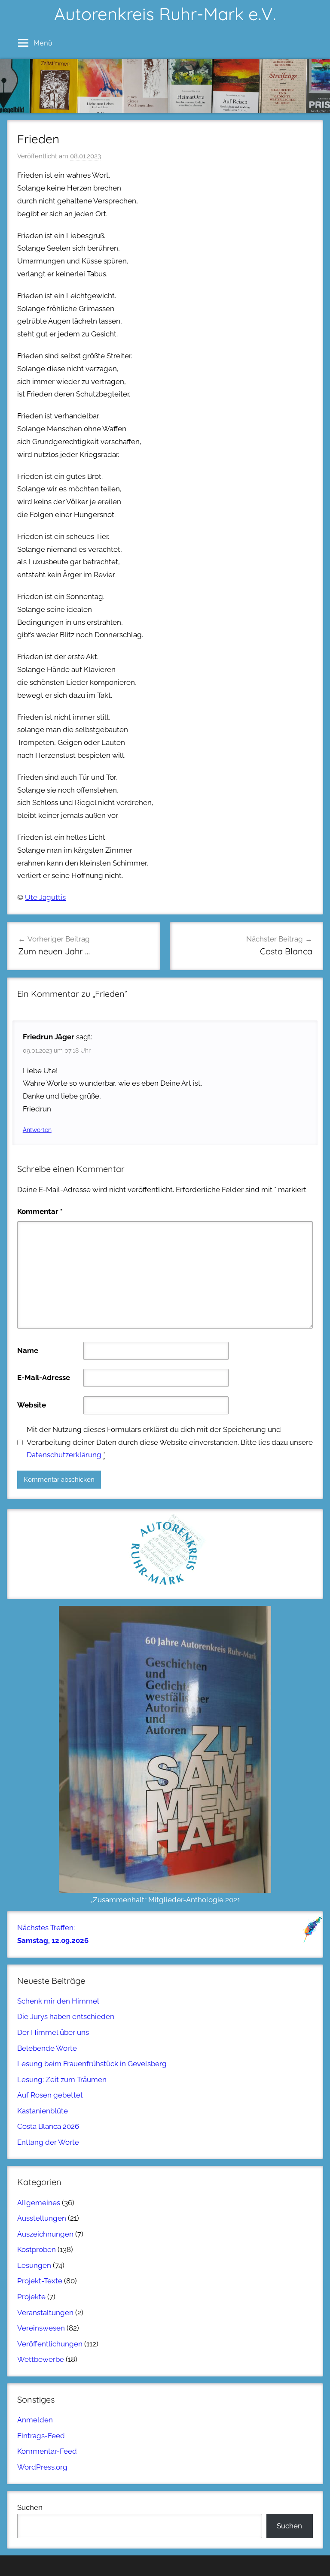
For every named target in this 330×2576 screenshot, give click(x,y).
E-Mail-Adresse (44, 1377)
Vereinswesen (41, 2328)
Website (32, 1405)
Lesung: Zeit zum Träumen (62, 2080)
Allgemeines (39, 2203)
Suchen (30, 2507)
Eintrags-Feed (41, 2436)
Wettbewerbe (41, 2359)
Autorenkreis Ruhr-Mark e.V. (165, 14)
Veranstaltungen (45, 2313)
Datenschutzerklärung (64, 1455)
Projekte (31, 2297)
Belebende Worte (47, 2048)
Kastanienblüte (43, 2111)
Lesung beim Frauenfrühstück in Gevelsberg (92, 2064)
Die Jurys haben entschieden (66, 2016)
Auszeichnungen (45, 2234)
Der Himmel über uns (53, 2032)
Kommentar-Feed (47, 2451)
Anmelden (35, 2420)
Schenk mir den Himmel (58, 2001)
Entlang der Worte (48, 2142)
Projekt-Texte (40, 2281)
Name (28, 1350)
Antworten (37, 1130)
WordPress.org (42, 2467)
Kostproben (37, 2249)
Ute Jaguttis (45, 897)
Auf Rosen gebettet (50, 2095)
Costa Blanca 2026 (48, 2126)
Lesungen (34, 2265)
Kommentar (40, 1211)
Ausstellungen (42, 2218)
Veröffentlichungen (50, 2344)
